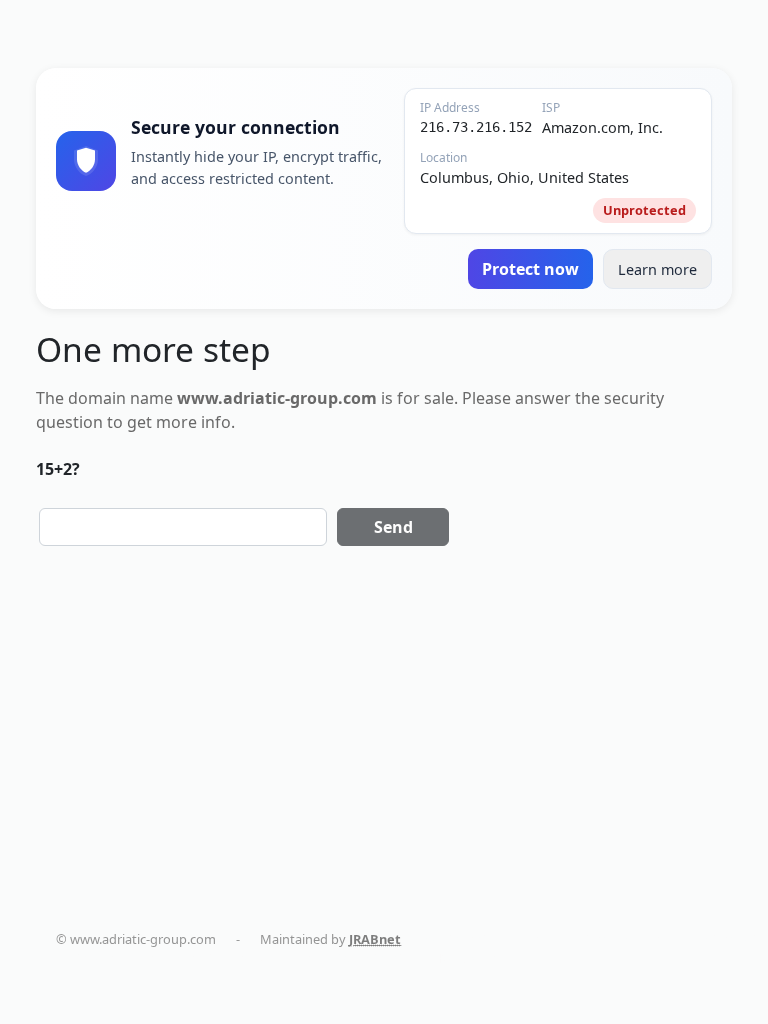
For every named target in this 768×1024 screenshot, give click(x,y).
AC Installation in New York (415, 958)
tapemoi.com (115, 958)
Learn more (657, 269)
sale (439, 398)
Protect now (530, 269)
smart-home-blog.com (245, 958)
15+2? (58, 469)
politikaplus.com (612, 939)
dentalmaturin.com (482, 939)
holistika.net (720, 939)
